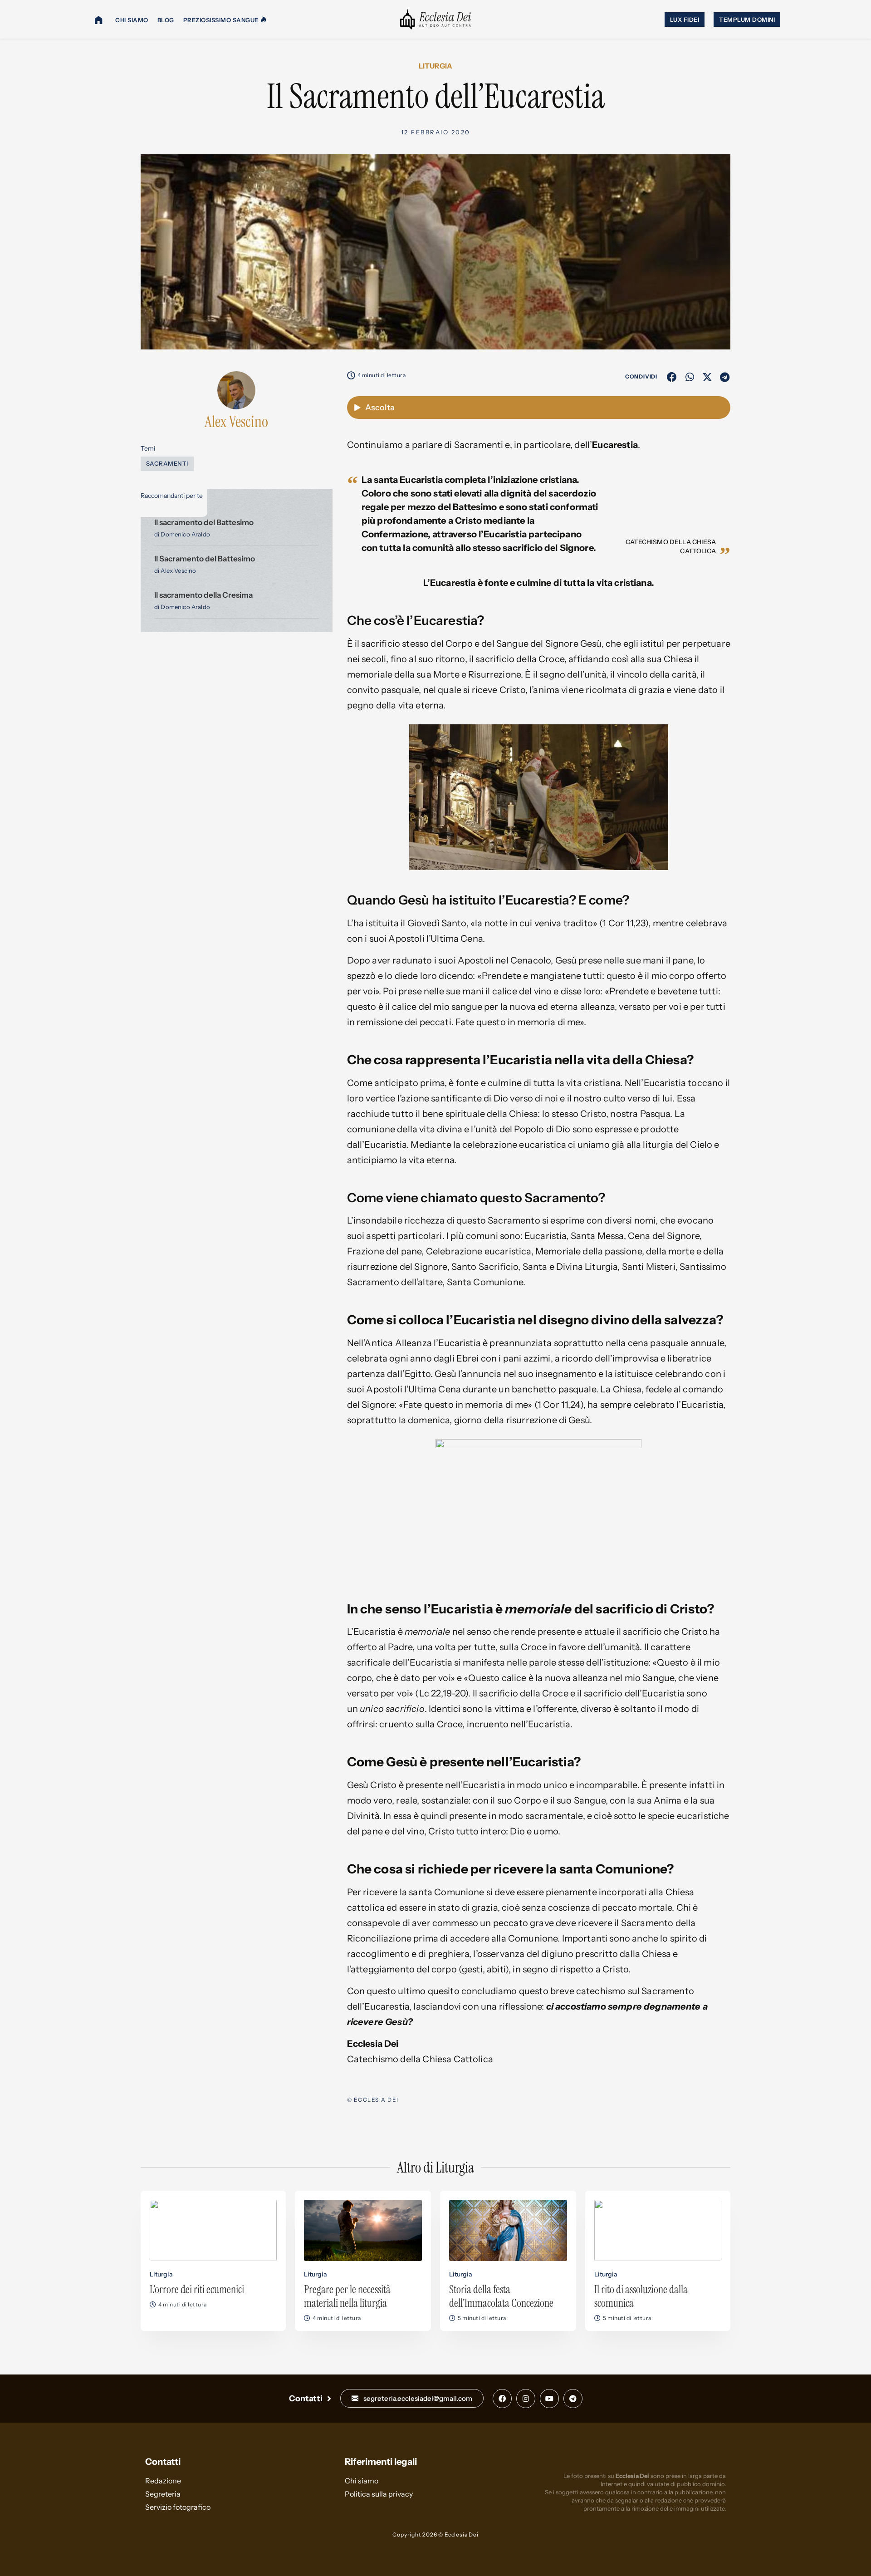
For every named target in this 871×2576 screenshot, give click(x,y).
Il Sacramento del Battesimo (205, 559)
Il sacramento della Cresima (203, 595)
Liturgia (435, 66)
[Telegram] (573, 2399)
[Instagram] (526, 2399)
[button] (672, 377)
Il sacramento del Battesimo (204, 522)
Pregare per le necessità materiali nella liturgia (347, 2296)
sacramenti (167, 463)
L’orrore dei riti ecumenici (197, 2289)
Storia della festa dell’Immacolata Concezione (501, 2296)
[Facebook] (502, 2399)
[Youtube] (549, 2399)
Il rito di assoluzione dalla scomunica (641, 2296)
